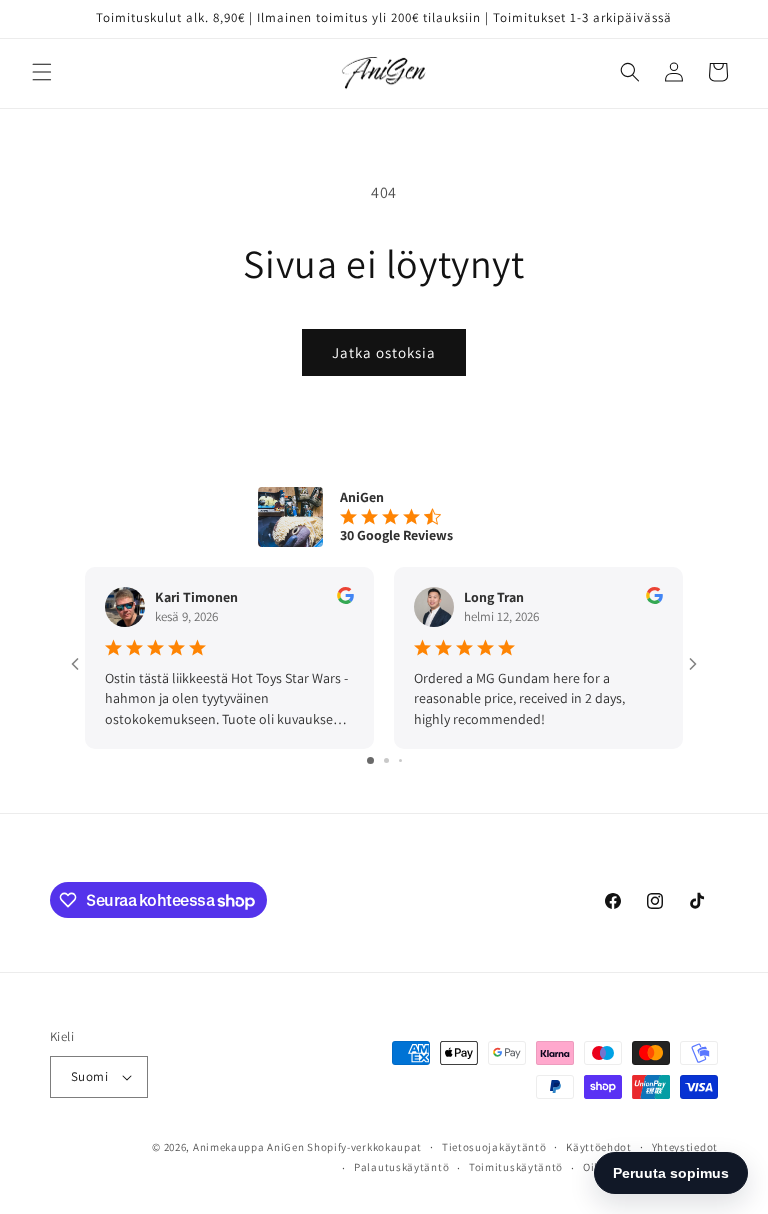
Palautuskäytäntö (401, 1167)
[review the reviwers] (345, 599)
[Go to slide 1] (370, 760)
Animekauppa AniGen (249, 1147)
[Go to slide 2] (386, 760)
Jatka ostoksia (384, 352)
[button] (42, 72)
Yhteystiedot (685, 1147)
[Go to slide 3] (400, 760)
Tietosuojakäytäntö (494, 1147)
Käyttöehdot (599, 1147)
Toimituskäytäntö (516, 1167)
